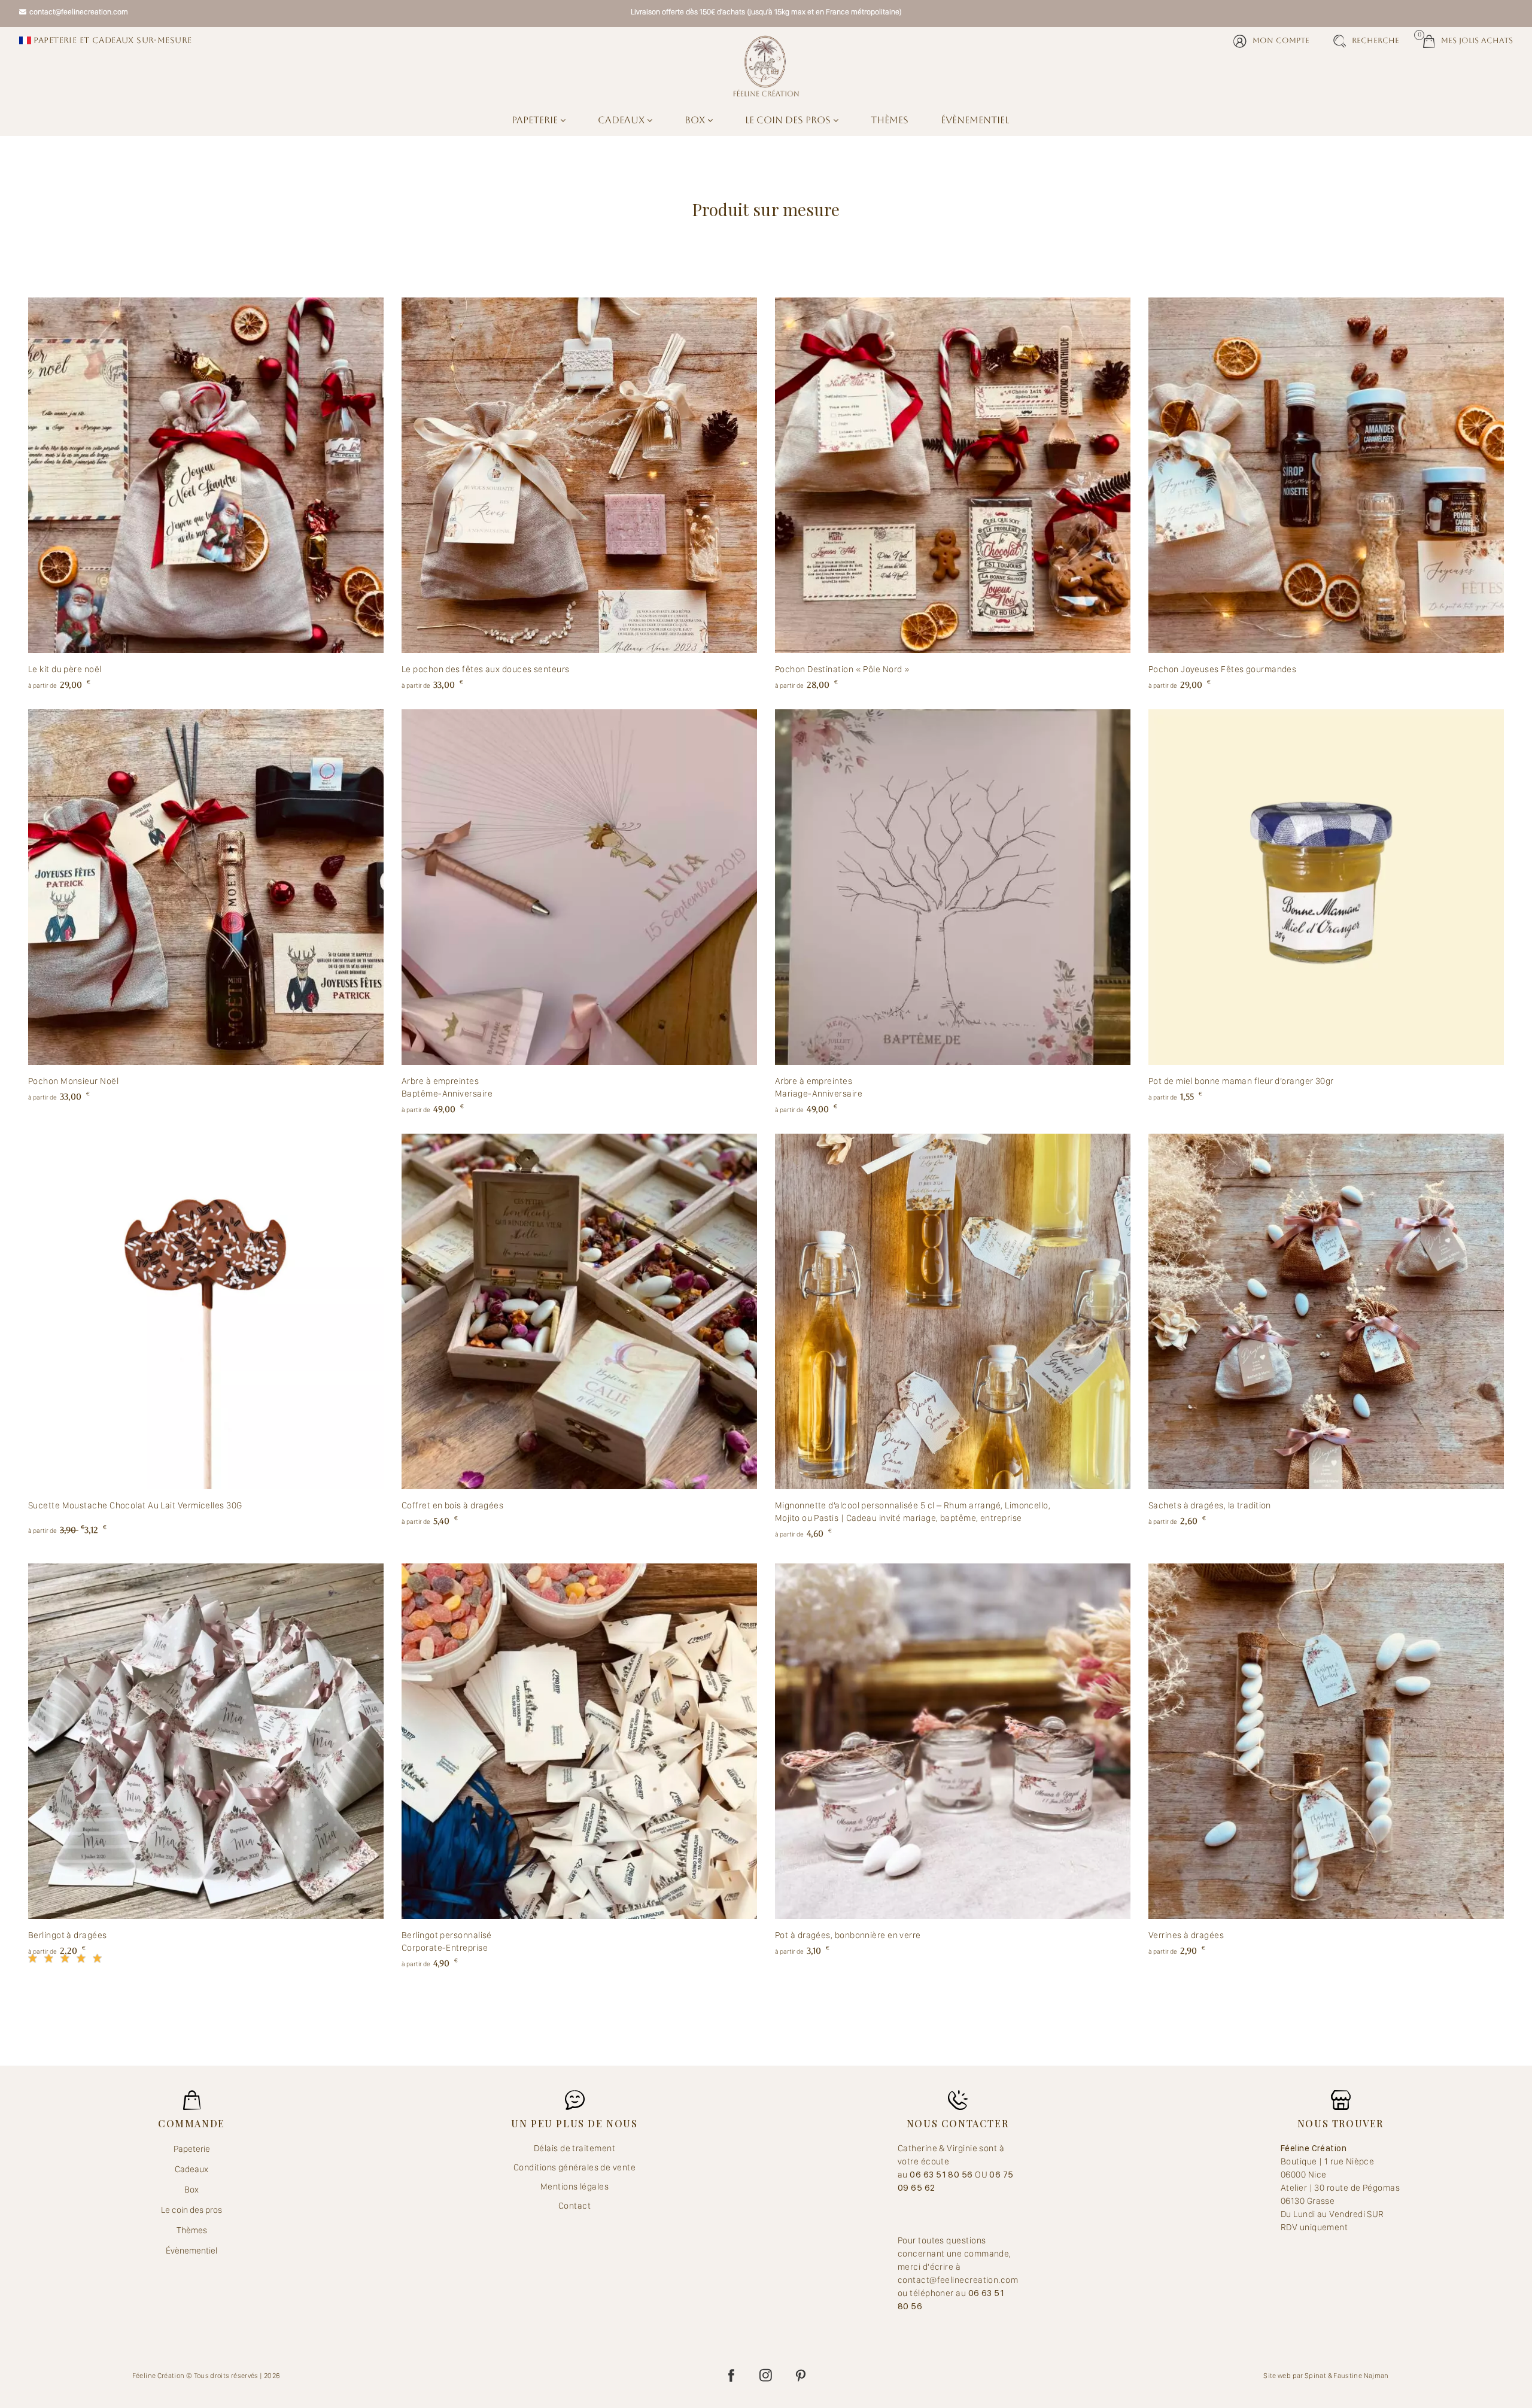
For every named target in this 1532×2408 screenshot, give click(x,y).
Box (696, 120)
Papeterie (536, 120)
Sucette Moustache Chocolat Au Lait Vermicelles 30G (135, 1505)
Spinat (1315, 2376)
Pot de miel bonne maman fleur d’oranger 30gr (1241, 1081)
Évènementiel (975, 120)
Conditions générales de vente (574, 2167)
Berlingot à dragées (68, 1935)
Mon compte (1281, 40)
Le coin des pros (789, 120)
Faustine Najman (1361, 2376)
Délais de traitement (574, 2148)
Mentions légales (574, 2187)
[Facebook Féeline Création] (731, 2376)
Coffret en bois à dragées (452, 1505)
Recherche (1376, 40)
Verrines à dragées (1186, 1935)
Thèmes (890, 120)
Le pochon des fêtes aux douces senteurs (486, 669)
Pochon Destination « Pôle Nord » (842, 669)
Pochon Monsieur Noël (73, 1081)
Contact (574, 2206)
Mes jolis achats (1468, 40)
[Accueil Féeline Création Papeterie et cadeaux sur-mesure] (766, 66)
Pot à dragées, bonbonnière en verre (848, 1935)
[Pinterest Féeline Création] (801, 2376)
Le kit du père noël (65, 669)
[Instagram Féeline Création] (766, 2376)
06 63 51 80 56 (942, 2175)
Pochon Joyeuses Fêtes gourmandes (1222, 669)
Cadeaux (622, 120)
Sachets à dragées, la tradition (1210, 1505)
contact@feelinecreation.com (79, 12)
